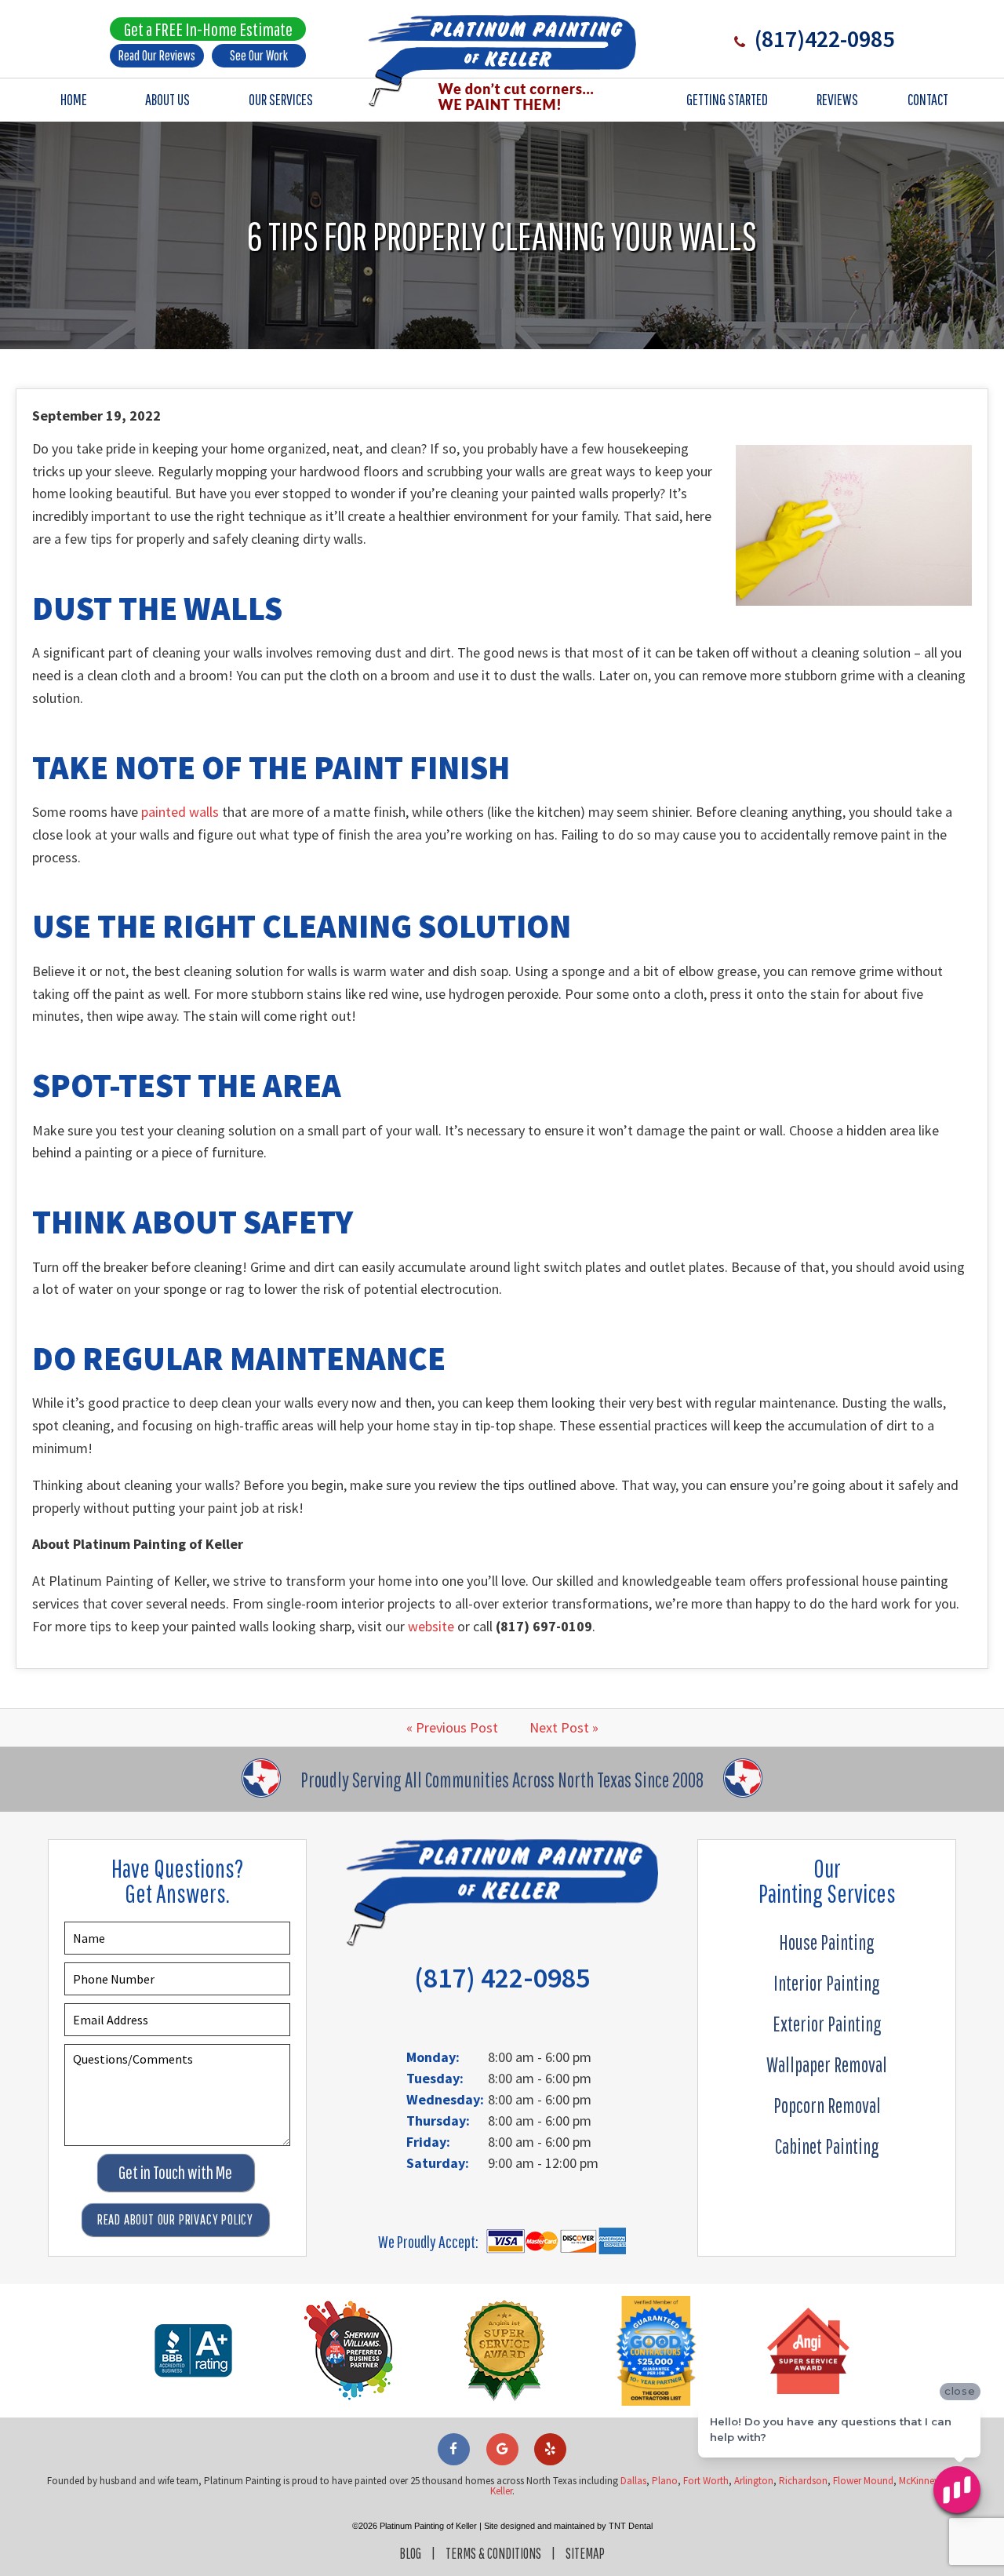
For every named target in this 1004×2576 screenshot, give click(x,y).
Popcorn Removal (827, 2105)
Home (74, 99)
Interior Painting (827, 1983)
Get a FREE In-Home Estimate (208, 29)
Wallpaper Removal (827, 2064)
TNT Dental (631, 2526)
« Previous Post (452, 1727)
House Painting (827, 1942)
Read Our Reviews (157, 55)
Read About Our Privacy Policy (175, 2219)
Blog (410, 2553)
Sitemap (585, 2553)
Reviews (837, 99)
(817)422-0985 (822, 38)
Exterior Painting (827, 2024)
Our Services (281, 99)
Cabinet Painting (827, 2146)
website (431, 1626)
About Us (167, 99)
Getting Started (727, 99)
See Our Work (259, 55)
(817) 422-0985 (502, 1978)
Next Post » (564, 1727)
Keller (501, 2491)
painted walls (180, 812)
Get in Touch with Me (175, 2172)
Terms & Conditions (493, 2553)
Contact (928, 99)
